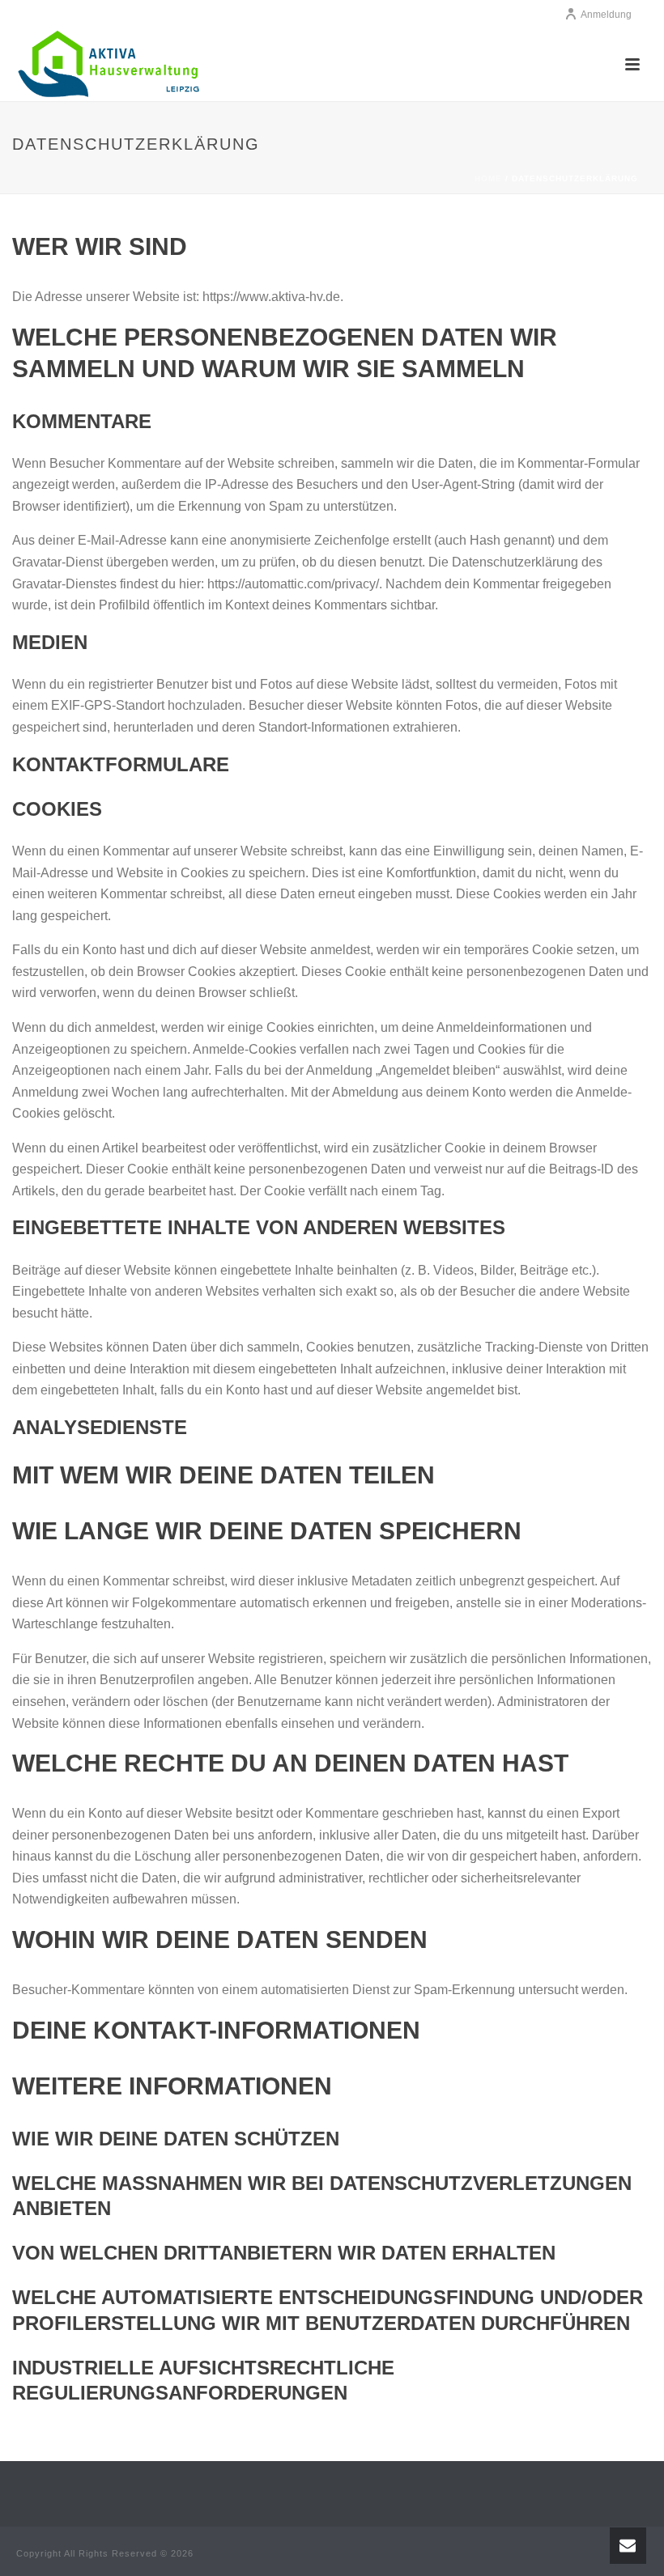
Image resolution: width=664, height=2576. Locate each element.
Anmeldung (606, 15)
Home (488, 178)
